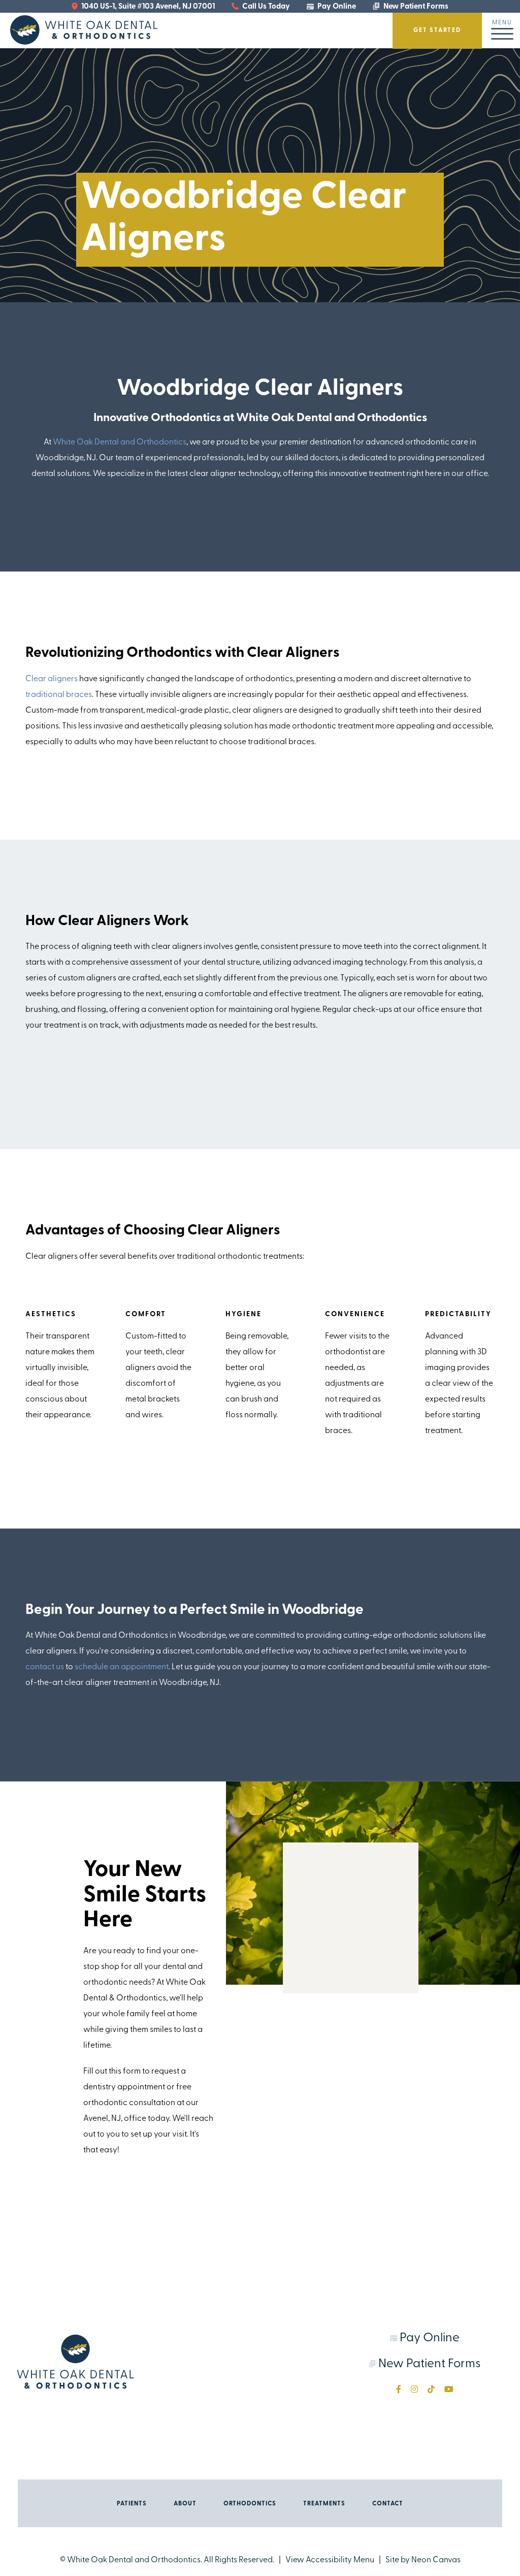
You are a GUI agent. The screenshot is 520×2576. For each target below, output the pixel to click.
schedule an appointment (122, 1667)
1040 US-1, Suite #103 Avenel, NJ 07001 (147, 7)
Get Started (437, 30)
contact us (45, 1667)
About (185, 2504)
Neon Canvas (436, 2560)
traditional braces (59, 695)
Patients (132, 2504)
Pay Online (336, 7)
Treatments (324, 2504)
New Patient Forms (415, 7)
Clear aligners (52, 679)
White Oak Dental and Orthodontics (120, 442)
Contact (388, 2504)
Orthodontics (250, 2504)
